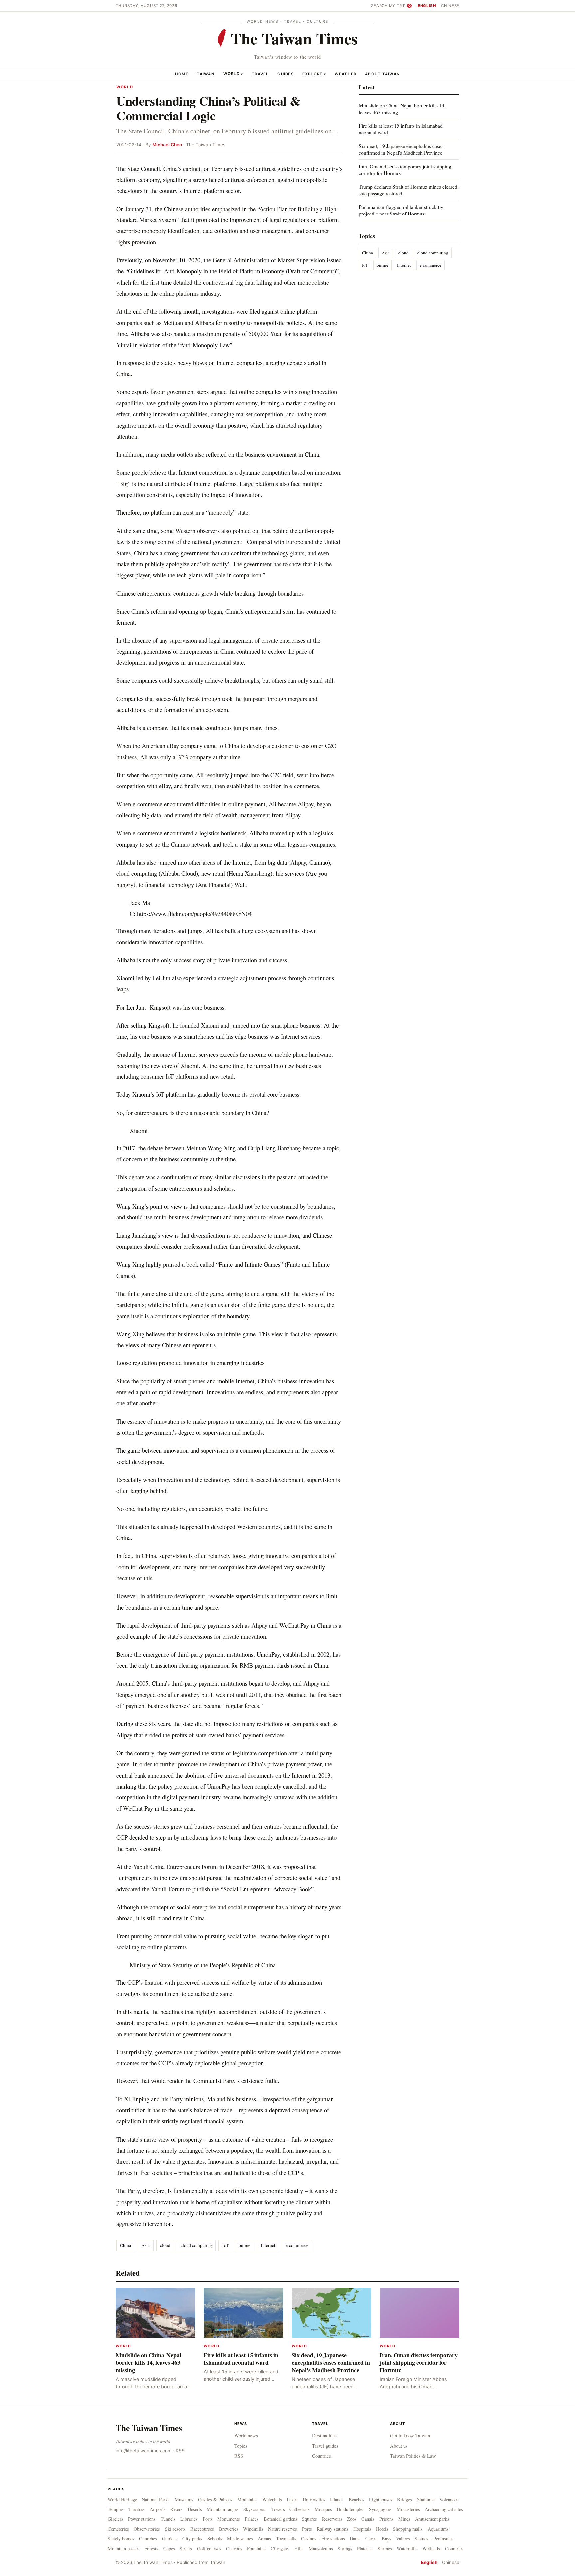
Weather (346, 74)
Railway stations (333, 2529)
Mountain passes (124, 2549)
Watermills (407, 2549)
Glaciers (116, 2519)
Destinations (324, 2435)
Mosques (323, 2509)
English (427, 6)
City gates (280, 2549)
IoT (225, 2245)
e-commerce (297, 2245)
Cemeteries (118, 2529)
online (244, 2245)
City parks (192, 2539)
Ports (307, 2529)
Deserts (195, 2509)
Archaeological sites (444, 2509)
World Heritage (122, 2499)
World (231, 74)
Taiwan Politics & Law (413, 2456)
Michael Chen (167, 145)
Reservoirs (332, 2519)
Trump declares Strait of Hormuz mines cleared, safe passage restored (409, 190)
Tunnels (168, 2519)
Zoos (352, 2519)
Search (379, 6)
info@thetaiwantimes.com (144, 2451)
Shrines (385, 2549)
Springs (345, 2549)
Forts (208, 2519)
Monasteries (408, 2509)
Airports (158, 2509)
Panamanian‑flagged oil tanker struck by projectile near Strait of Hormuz (401, 210)
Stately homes (121, 2539)
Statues (421, 2539)
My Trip (400, 6)
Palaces (252, 2519)
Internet (268, 2245)
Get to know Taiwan (410, 2435)
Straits (186, 2549)
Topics (241, 2446)
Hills (299, 2549)
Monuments (229, 2519)
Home (182, 74)
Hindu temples (351, 2509)
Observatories (147, 2529)
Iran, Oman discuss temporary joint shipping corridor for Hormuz (405, 169)
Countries (322, 2456)
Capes (169, 2549)
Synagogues (380, 2509)
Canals (368, 2519)
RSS (180, 2451)
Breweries (229, 2529)
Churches (148, 2539)
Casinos (309, 2539)
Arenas (264, 2539)
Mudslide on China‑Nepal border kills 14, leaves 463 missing (402, 109)
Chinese (450, 6)
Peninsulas (443, 2539)
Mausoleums (321, 2549)
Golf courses (209, 2549)
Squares (310, 2519)
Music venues (240, 2539)
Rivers (177, 2509)
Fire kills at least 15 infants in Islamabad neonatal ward (401, 129)
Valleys (403, 2539)
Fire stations (333, 2539)
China (126, 2245)
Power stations (142, 2519)
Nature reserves (283, 2529)
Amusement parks (432, 2519)
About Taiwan (383, 74)
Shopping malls (408, 2529)
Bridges (404, 2499)
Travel (260, 74)
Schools (215, 2539)
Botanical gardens (281, 2519)
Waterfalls (272, 2499)
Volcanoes (449, 2499)
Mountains (247, 2499)
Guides (286, 74)
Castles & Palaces (215, 2499)
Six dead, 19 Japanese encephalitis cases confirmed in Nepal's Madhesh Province (401, 149)
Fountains (256, 2549)
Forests (151, 2549)
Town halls (286, 2539)
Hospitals (362, 2529)
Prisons (386, 2519)
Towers (278, 2509)
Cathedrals (300, 2509)
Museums (184, 2499)
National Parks (156, 2499)
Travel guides (325, 2446)
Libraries (189, 2519)
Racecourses (202, 2529)
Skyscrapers (255, 2509)
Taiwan (206, 74)
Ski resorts (175, 2529)
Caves (371, 2539)
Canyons (234, 2549)
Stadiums (426, 2499)
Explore (314, 74)
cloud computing (196, 2245)
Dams (355, 2539)
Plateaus (365, 2549)
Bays (386, 2539)
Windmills (253, 2529)
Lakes (292, 2499)
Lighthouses (381, 2499)
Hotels (382, 2529)
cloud (165, 2245)
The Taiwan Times (149, 2428)
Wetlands (431, 2549)
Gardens (170, 2539)
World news (246, 2435)
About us (399, 2446)
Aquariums (438, 2529)
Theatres (137, 2509)
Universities (314, 2499)
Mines (404, 2519)
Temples (116, 2509)
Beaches (357, 2499)
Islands (337, 2499)
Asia (146, 2245)
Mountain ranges (223, 2509)
